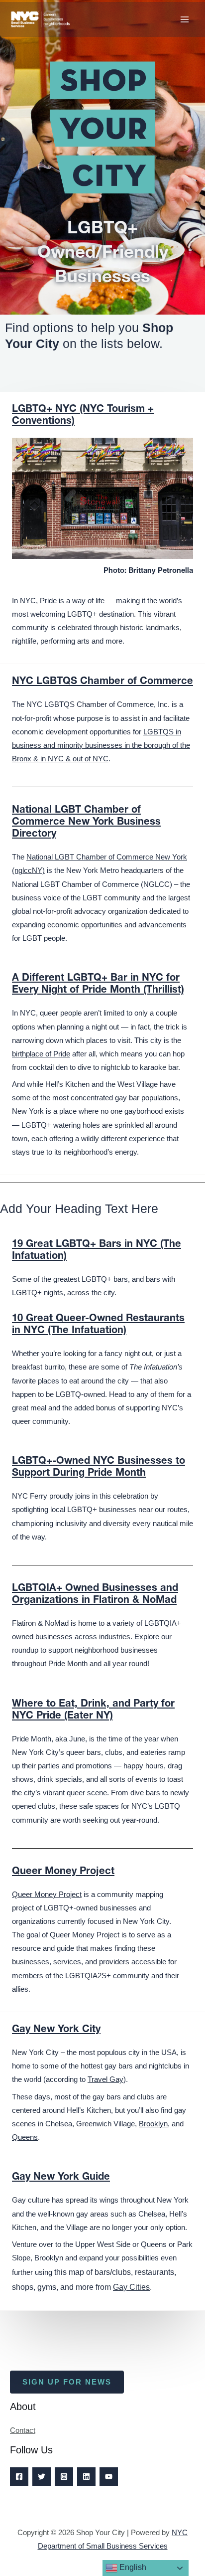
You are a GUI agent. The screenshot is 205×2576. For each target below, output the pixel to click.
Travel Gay (105, 2079)
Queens (25, 2137)
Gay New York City (56, 2030)
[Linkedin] (86, 2477)
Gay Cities (131, 2287)
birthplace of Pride (41, 1054)
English (132, 2567)
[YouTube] (109, 2477)
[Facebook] (19, 2477)
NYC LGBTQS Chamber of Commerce (102, 682)
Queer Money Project (63, 1872)
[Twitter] (42, 2477)
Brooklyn (153, 2124)
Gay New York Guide (61, 2178)
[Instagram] (64, 2477)
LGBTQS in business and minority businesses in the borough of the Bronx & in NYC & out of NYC (101, 745)
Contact (23, 2430)
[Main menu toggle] (185, 19)
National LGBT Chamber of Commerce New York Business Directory (86, 823)
